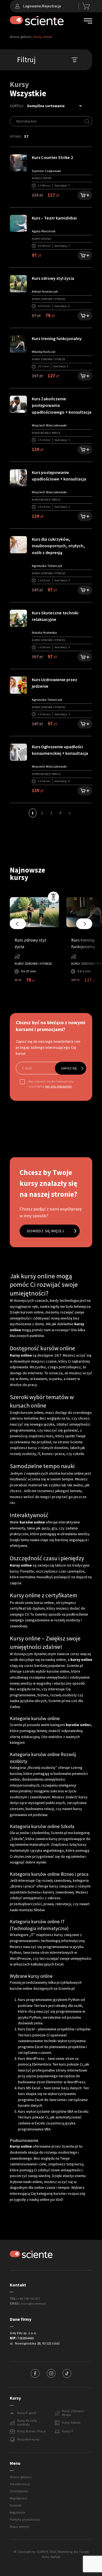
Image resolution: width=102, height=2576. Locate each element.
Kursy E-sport (27, 2413)
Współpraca (18, 2498)
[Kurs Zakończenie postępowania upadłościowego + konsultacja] (18, 404)
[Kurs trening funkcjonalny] (18, 344)
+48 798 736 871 (29, 2299)
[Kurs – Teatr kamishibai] (18, 223)
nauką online (39, 2199)
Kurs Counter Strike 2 (52, 157)
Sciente (76, 1442)
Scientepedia (19, 2491)
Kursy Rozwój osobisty (27, 2423)
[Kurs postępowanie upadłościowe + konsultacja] (18, 477)
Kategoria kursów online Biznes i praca (49, 1874)
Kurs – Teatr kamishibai (54, 218)
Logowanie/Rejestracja (42, 6)
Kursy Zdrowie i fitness (73, 2413)
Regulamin (18, 2512)
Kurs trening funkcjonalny (57, 339)
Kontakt (16, 2505)
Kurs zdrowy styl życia (53, 278)
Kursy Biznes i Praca (31, 2431)
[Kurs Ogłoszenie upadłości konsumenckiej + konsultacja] (18, 752)
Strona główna (21, 37)
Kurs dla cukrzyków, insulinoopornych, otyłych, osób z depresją (58, 546)
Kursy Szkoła (71, 2422)
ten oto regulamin (58, 1086)
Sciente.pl (18, 1725)
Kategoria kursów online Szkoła (42, 1826)
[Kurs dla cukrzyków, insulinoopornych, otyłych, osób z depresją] (18, 544)
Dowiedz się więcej (46, 1231)
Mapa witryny (20, 2527)
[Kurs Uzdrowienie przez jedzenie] (18, 685)
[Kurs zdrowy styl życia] (18, 283)
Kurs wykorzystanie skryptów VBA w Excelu (53, 2111)
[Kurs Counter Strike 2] (18, 163)
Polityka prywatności (25, 2520)
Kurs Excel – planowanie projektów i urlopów (54, 2029)
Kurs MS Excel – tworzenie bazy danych (50, 2088)
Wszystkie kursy (28, 2439)
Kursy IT (68, 2431)
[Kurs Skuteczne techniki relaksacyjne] (18, 618)
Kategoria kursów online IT (37, 1922)
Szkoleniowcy (20, 2484)
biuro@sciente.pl (33, 2304)
